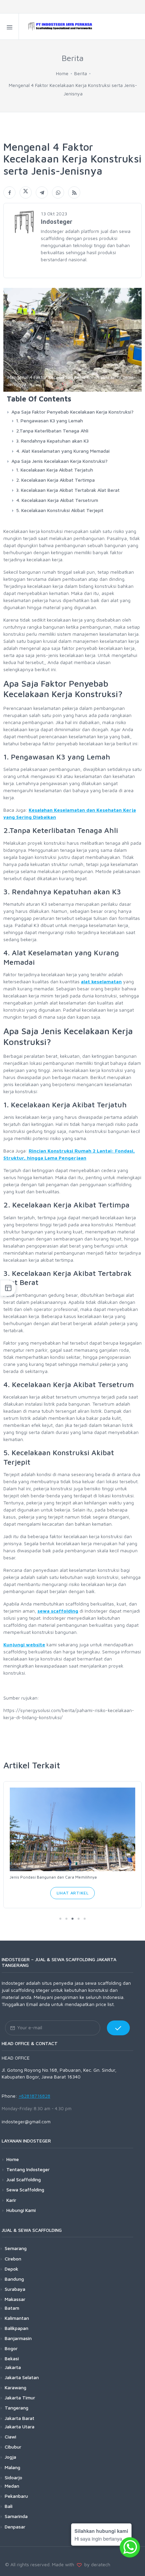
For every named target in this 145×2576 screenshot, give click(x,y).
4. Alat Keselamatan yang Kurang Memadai (63, 451)
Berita (81, 73)
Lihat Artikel (73, 1893)
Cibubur (13, 2447)
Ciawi (10, 2437)
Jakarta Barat (20, 2418)
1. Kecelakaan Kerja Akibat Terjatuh (55, 470)
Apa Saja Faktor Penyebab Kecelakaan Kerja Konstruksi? (72, 412)
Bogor (11, 2348)
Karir (11, 2200)
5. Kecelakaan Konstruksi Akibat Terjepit (60, 510)
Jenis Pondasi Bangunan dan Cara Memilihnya (53, 1877)
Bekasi (12, 2358)
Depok (11, 2269)
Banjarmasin (18, 2338)
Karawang (16, 2387)
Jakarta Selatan (22, 2377)
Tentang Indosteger (28, 2169)
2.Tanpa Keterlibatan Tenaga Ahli (52, 431)
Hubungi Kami (21, 2210)
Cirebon (13, 2259)
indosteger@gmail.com (26, 2121)
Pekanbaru (16, 2496)
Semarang (16, 2248)
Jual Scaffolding (24, 2179)
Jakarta (13, 2367)
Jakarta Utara (20, 2427)
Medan (12, 2486)
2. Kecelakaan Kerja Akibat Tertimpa (55, 480)
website (36, 1644)
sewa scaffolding (58, 1611)
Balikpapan (17, 2328)
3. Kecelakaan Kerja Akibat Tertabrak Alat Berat (68, 490)
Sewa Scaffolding (25, 2190)
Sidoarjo (13, 2477)
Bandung (14, 2279)
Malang (12, 2467)
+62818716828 (34, 2096)
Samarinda (16, 2516)
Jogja (10, 2457)
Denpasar (15, 2527)
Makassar (15, 2299)
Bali (9, 2506)
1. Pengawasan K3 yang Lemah (50, 421)
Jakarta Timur (20, 2398)
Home (62, 73)
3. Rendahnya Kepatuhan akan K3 (52, 441)
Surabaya (15, 2289)
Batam (12, 2308)
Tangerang (17, 2408)
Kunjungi (15, 1644)
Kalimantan (17, 2318)
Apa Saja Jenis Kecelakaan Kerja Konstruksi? (60, 461)
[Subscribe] (118, 2028)
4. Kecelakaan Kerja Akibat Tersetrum (57, 500)
